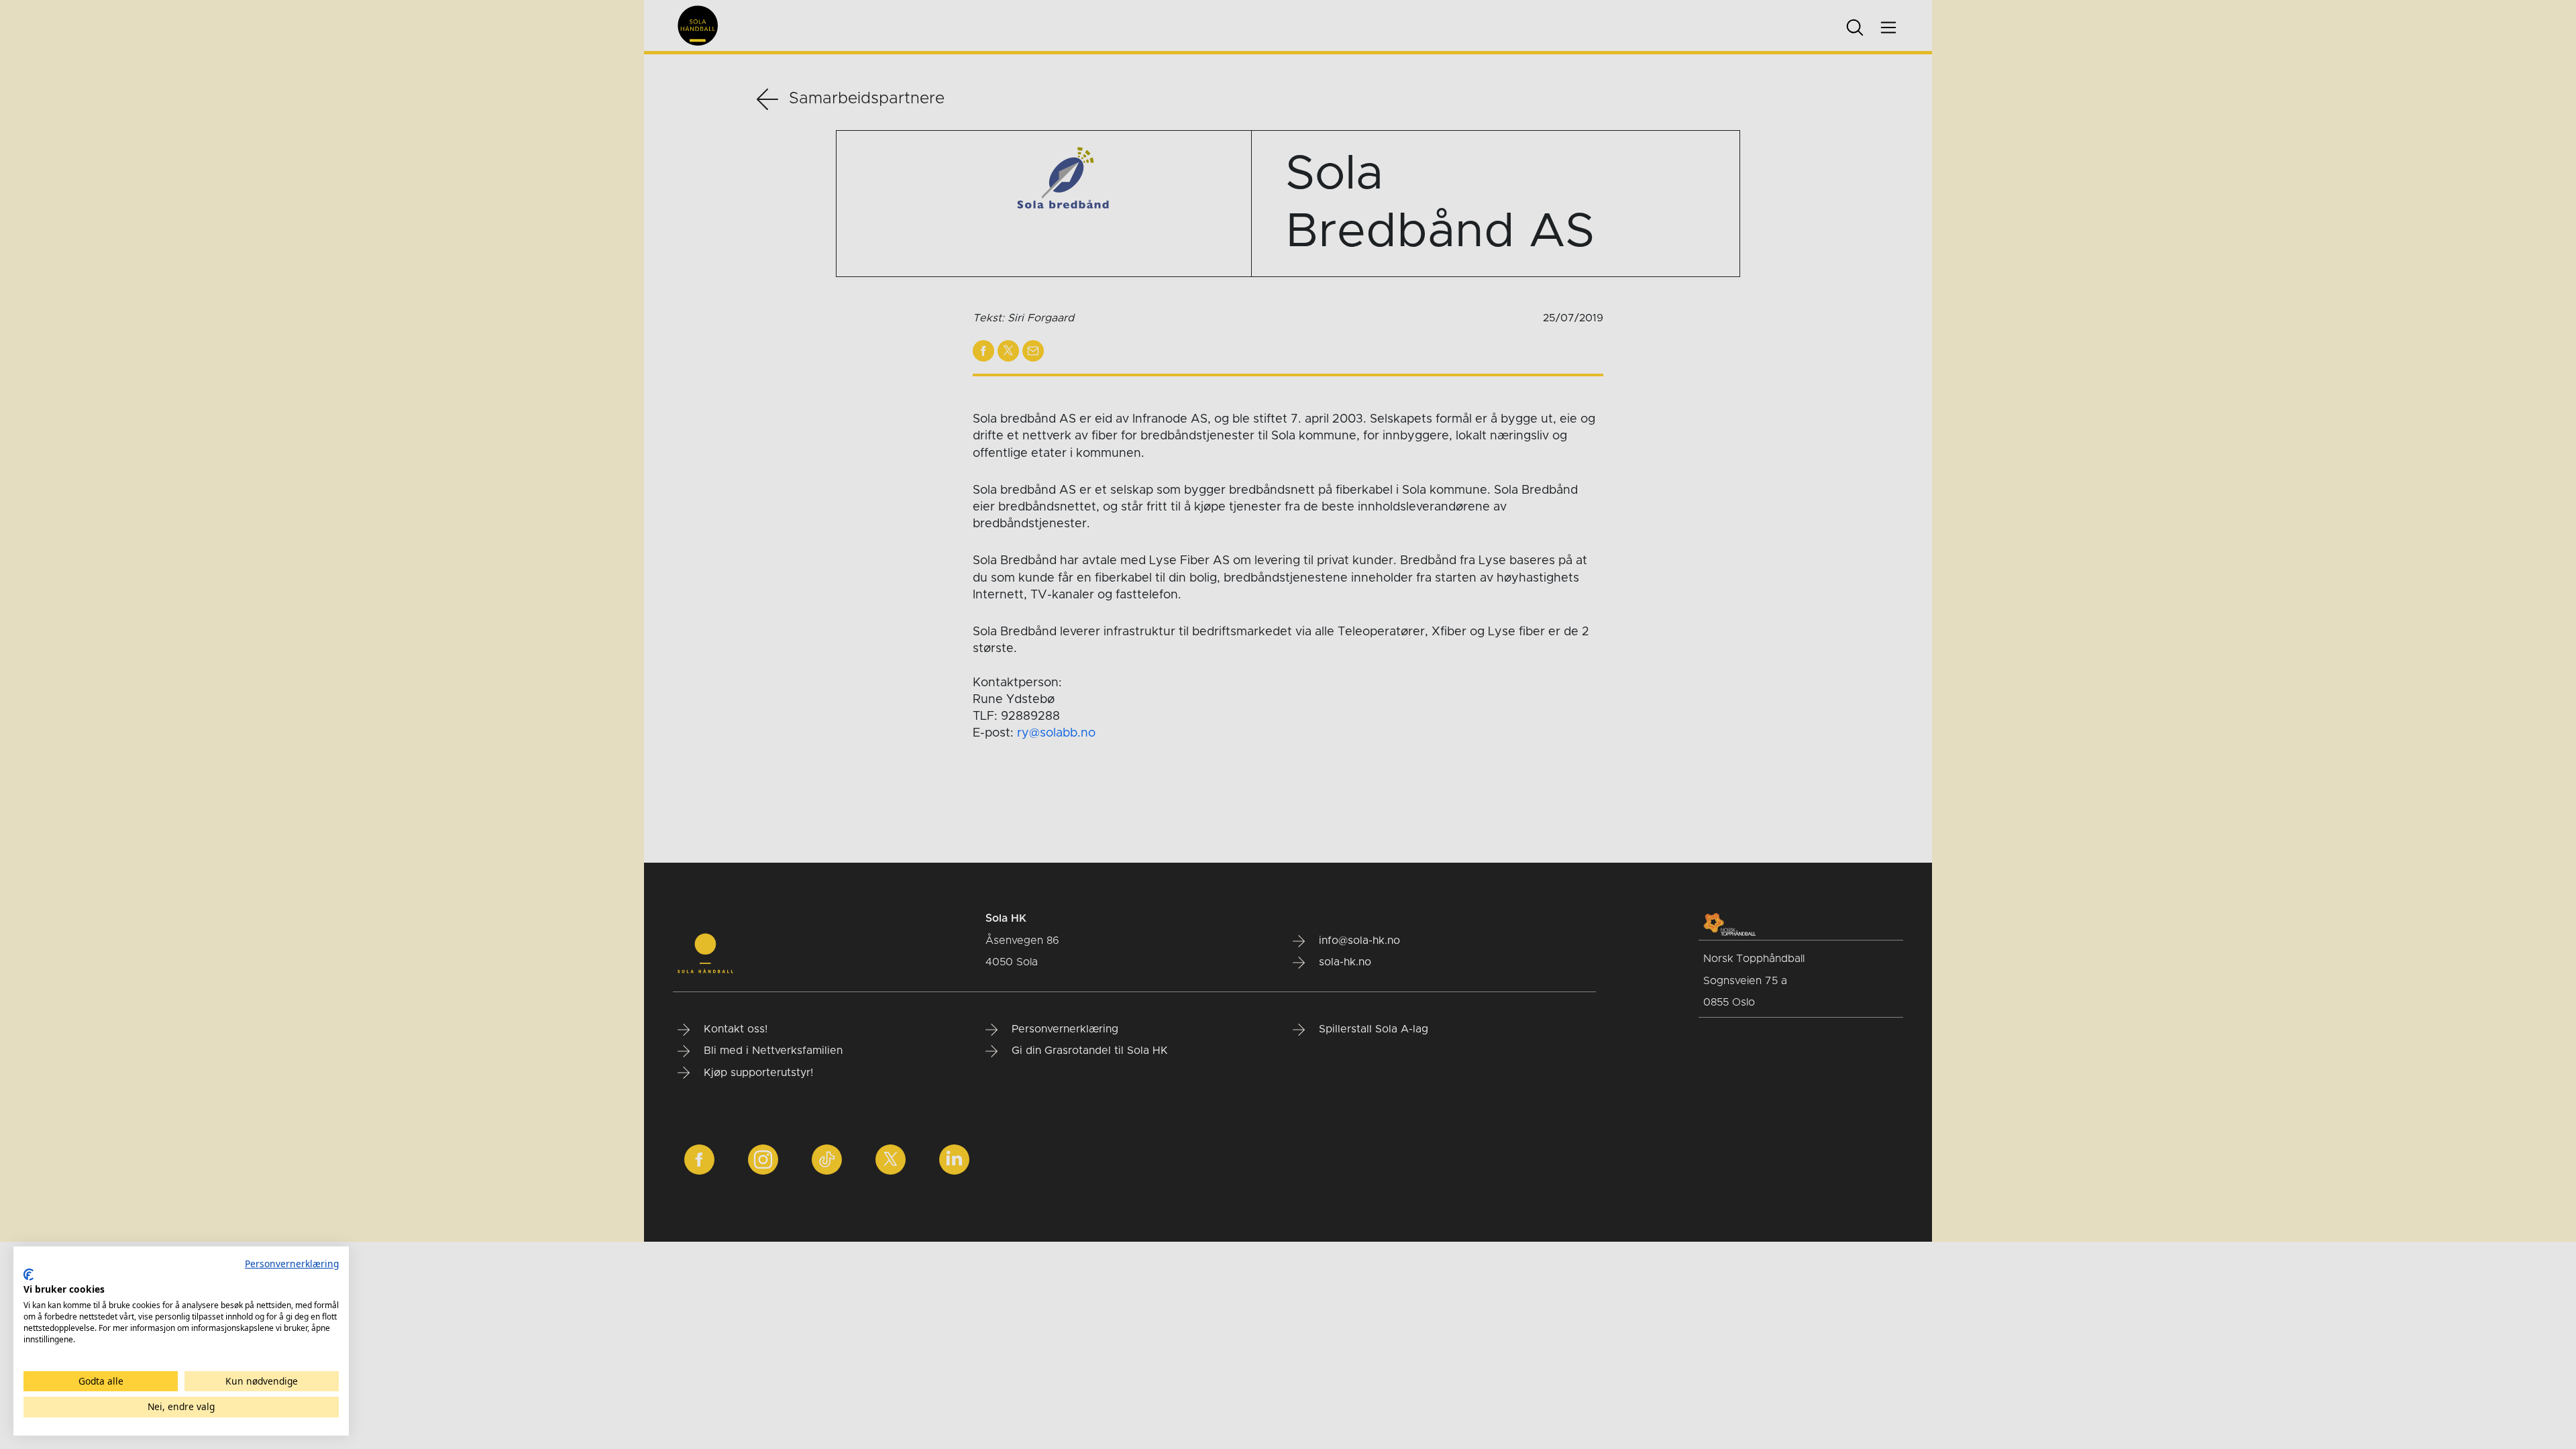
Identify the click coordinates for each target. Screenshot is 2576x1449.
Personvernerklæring (292, 1264)
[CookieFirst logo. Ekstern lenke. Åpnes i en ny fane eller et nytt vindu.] (29, 1275)
